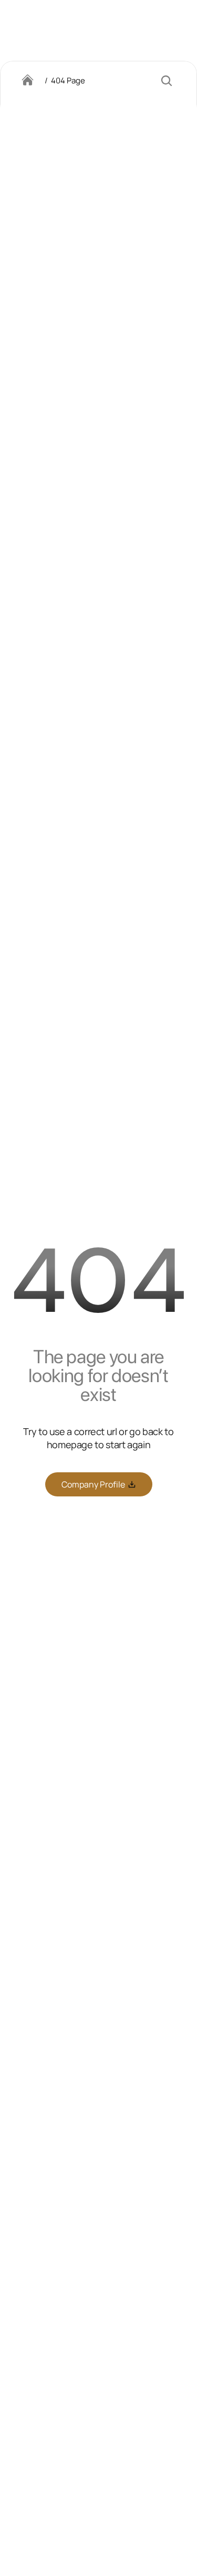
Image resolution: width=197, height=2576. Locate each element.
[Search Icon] (167, 81)
